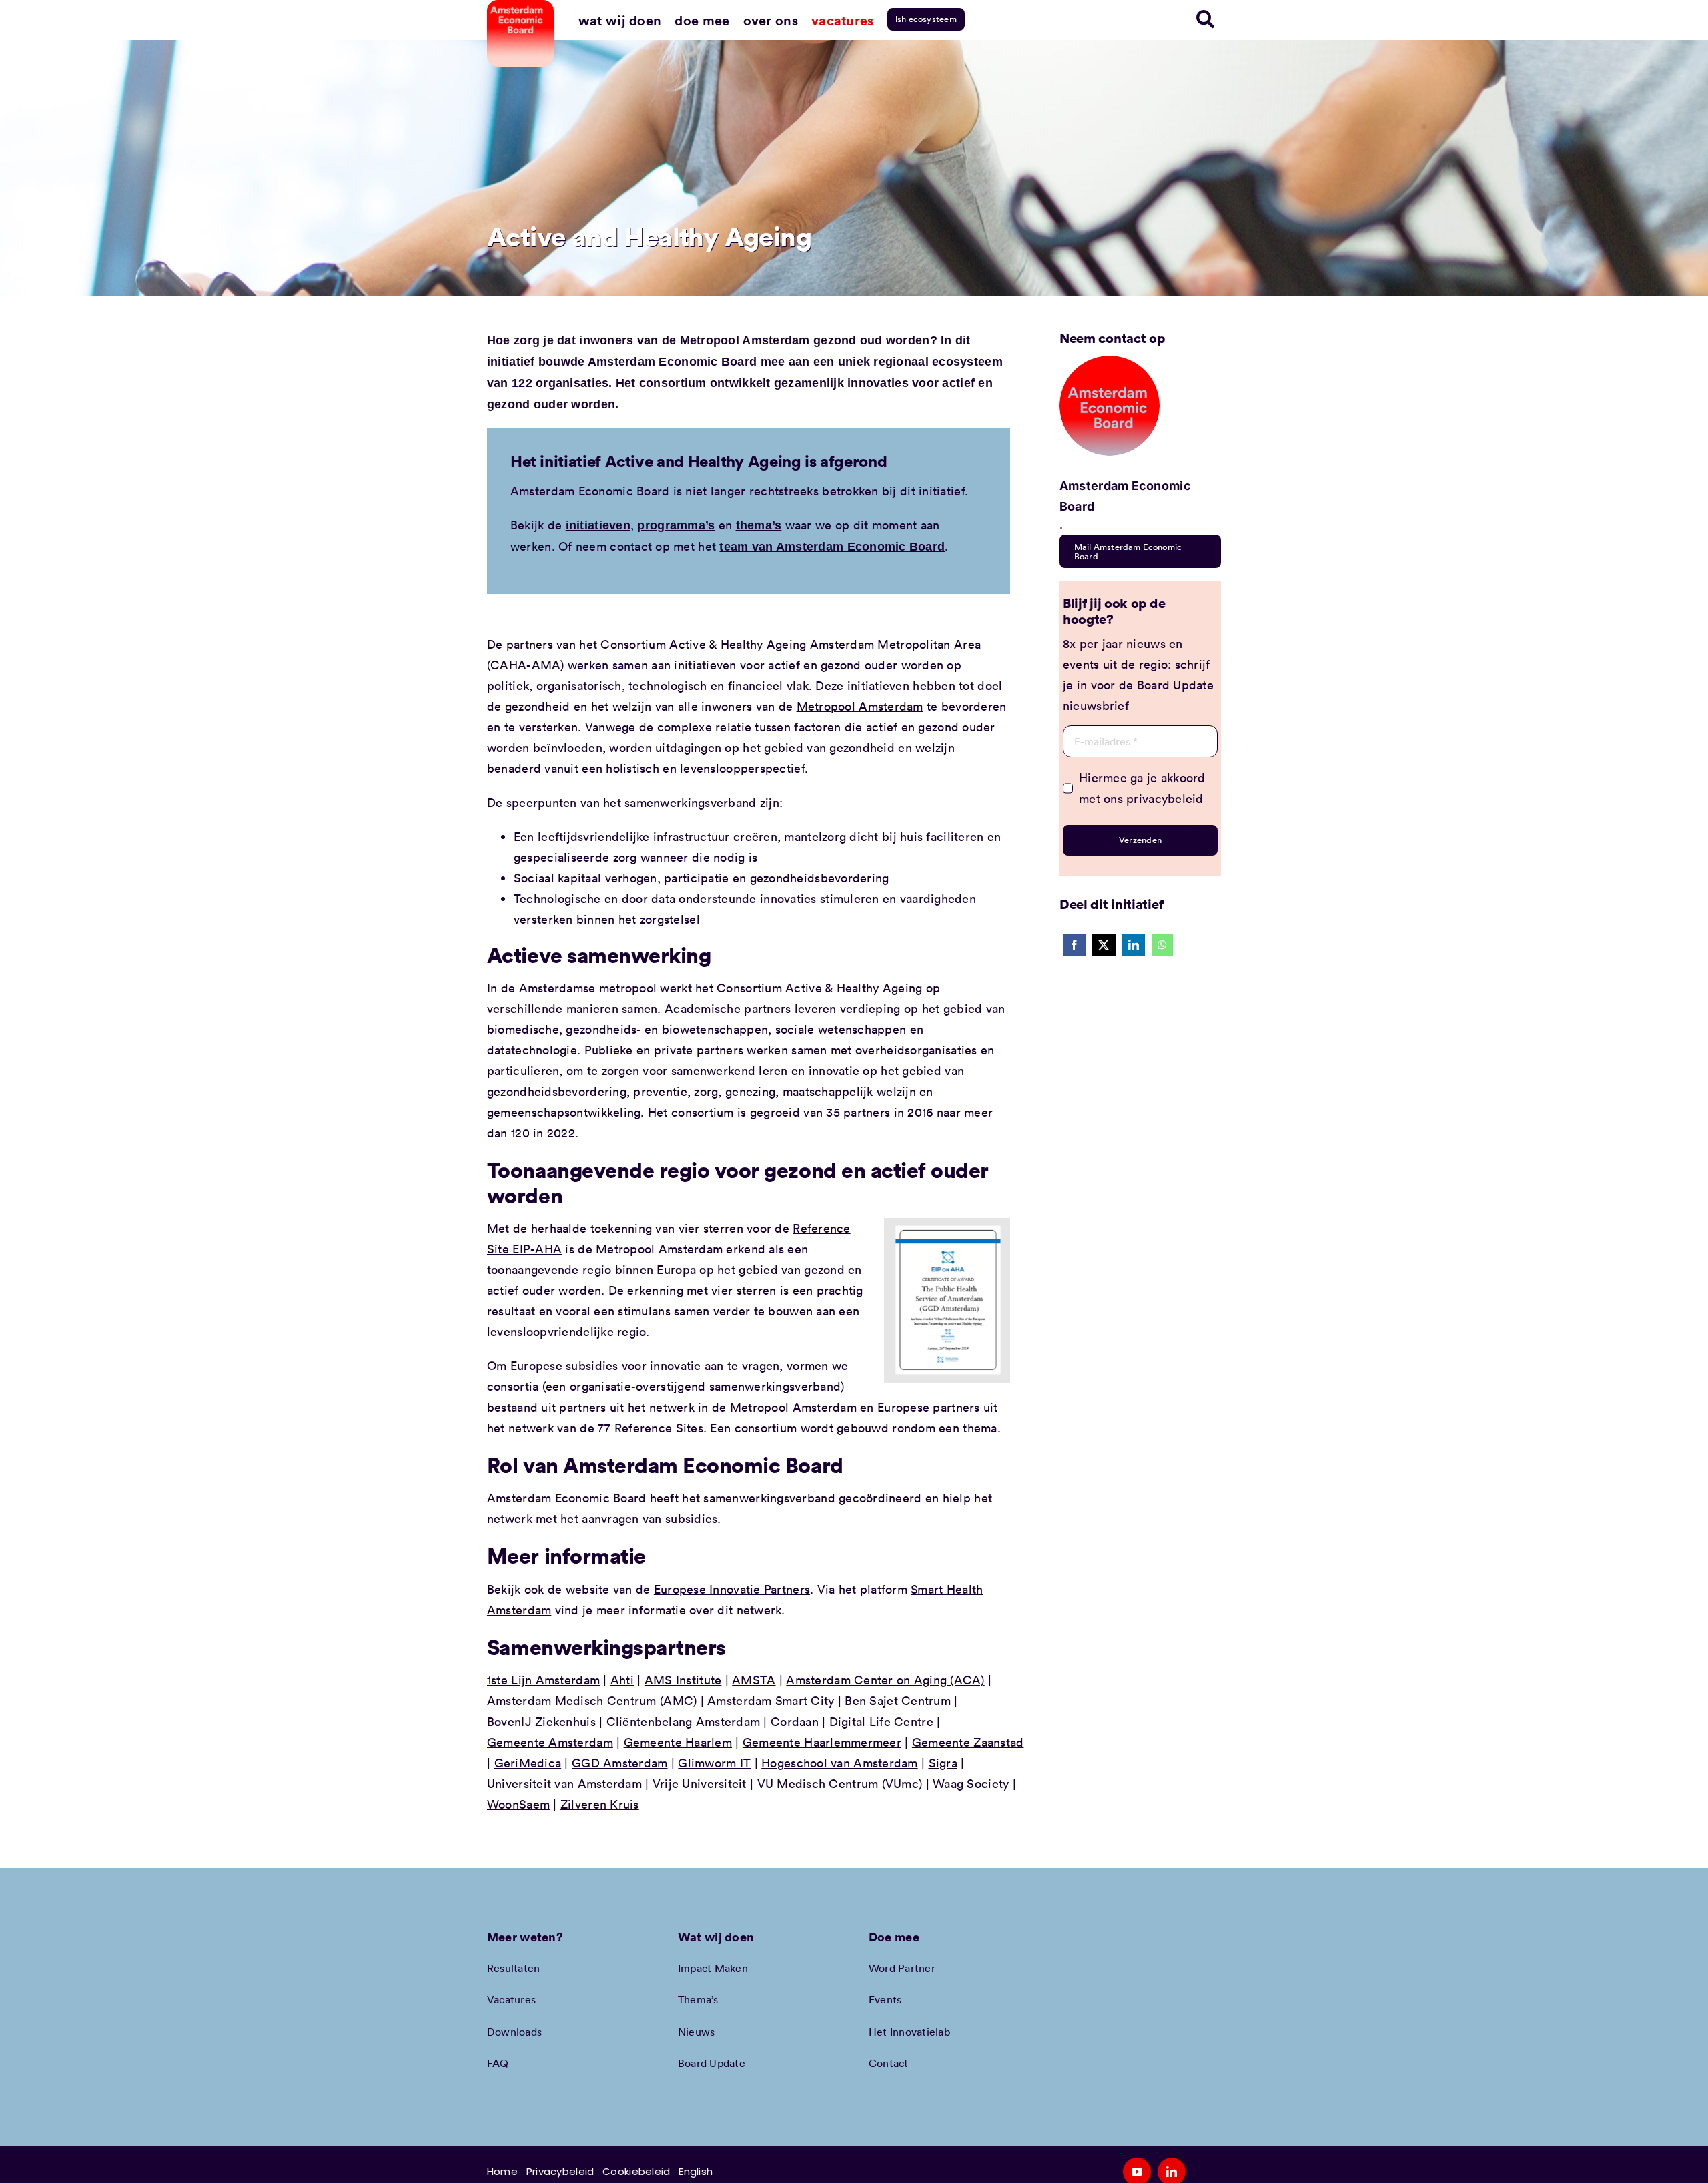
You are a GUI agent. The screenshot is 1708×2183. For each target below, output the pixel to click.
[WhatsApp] (1162, 945)
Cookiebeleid (636, 2171)
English (696, 2171)
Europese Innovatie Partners (732, 1589)
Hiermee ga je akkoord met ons (1142, 788)
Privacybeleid (560, 2171)
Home (502, 2171)
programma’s (676, 525)
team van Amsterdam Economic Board (832, 547)
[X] (1104, 945)
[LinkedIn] (1134, 945)
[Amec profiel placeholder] (1110, 362)
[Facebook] (1074, 945)
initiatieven (598, 525)
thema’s (759, 525)
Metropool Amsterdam (860, 706)
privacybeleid (1165, 798)
